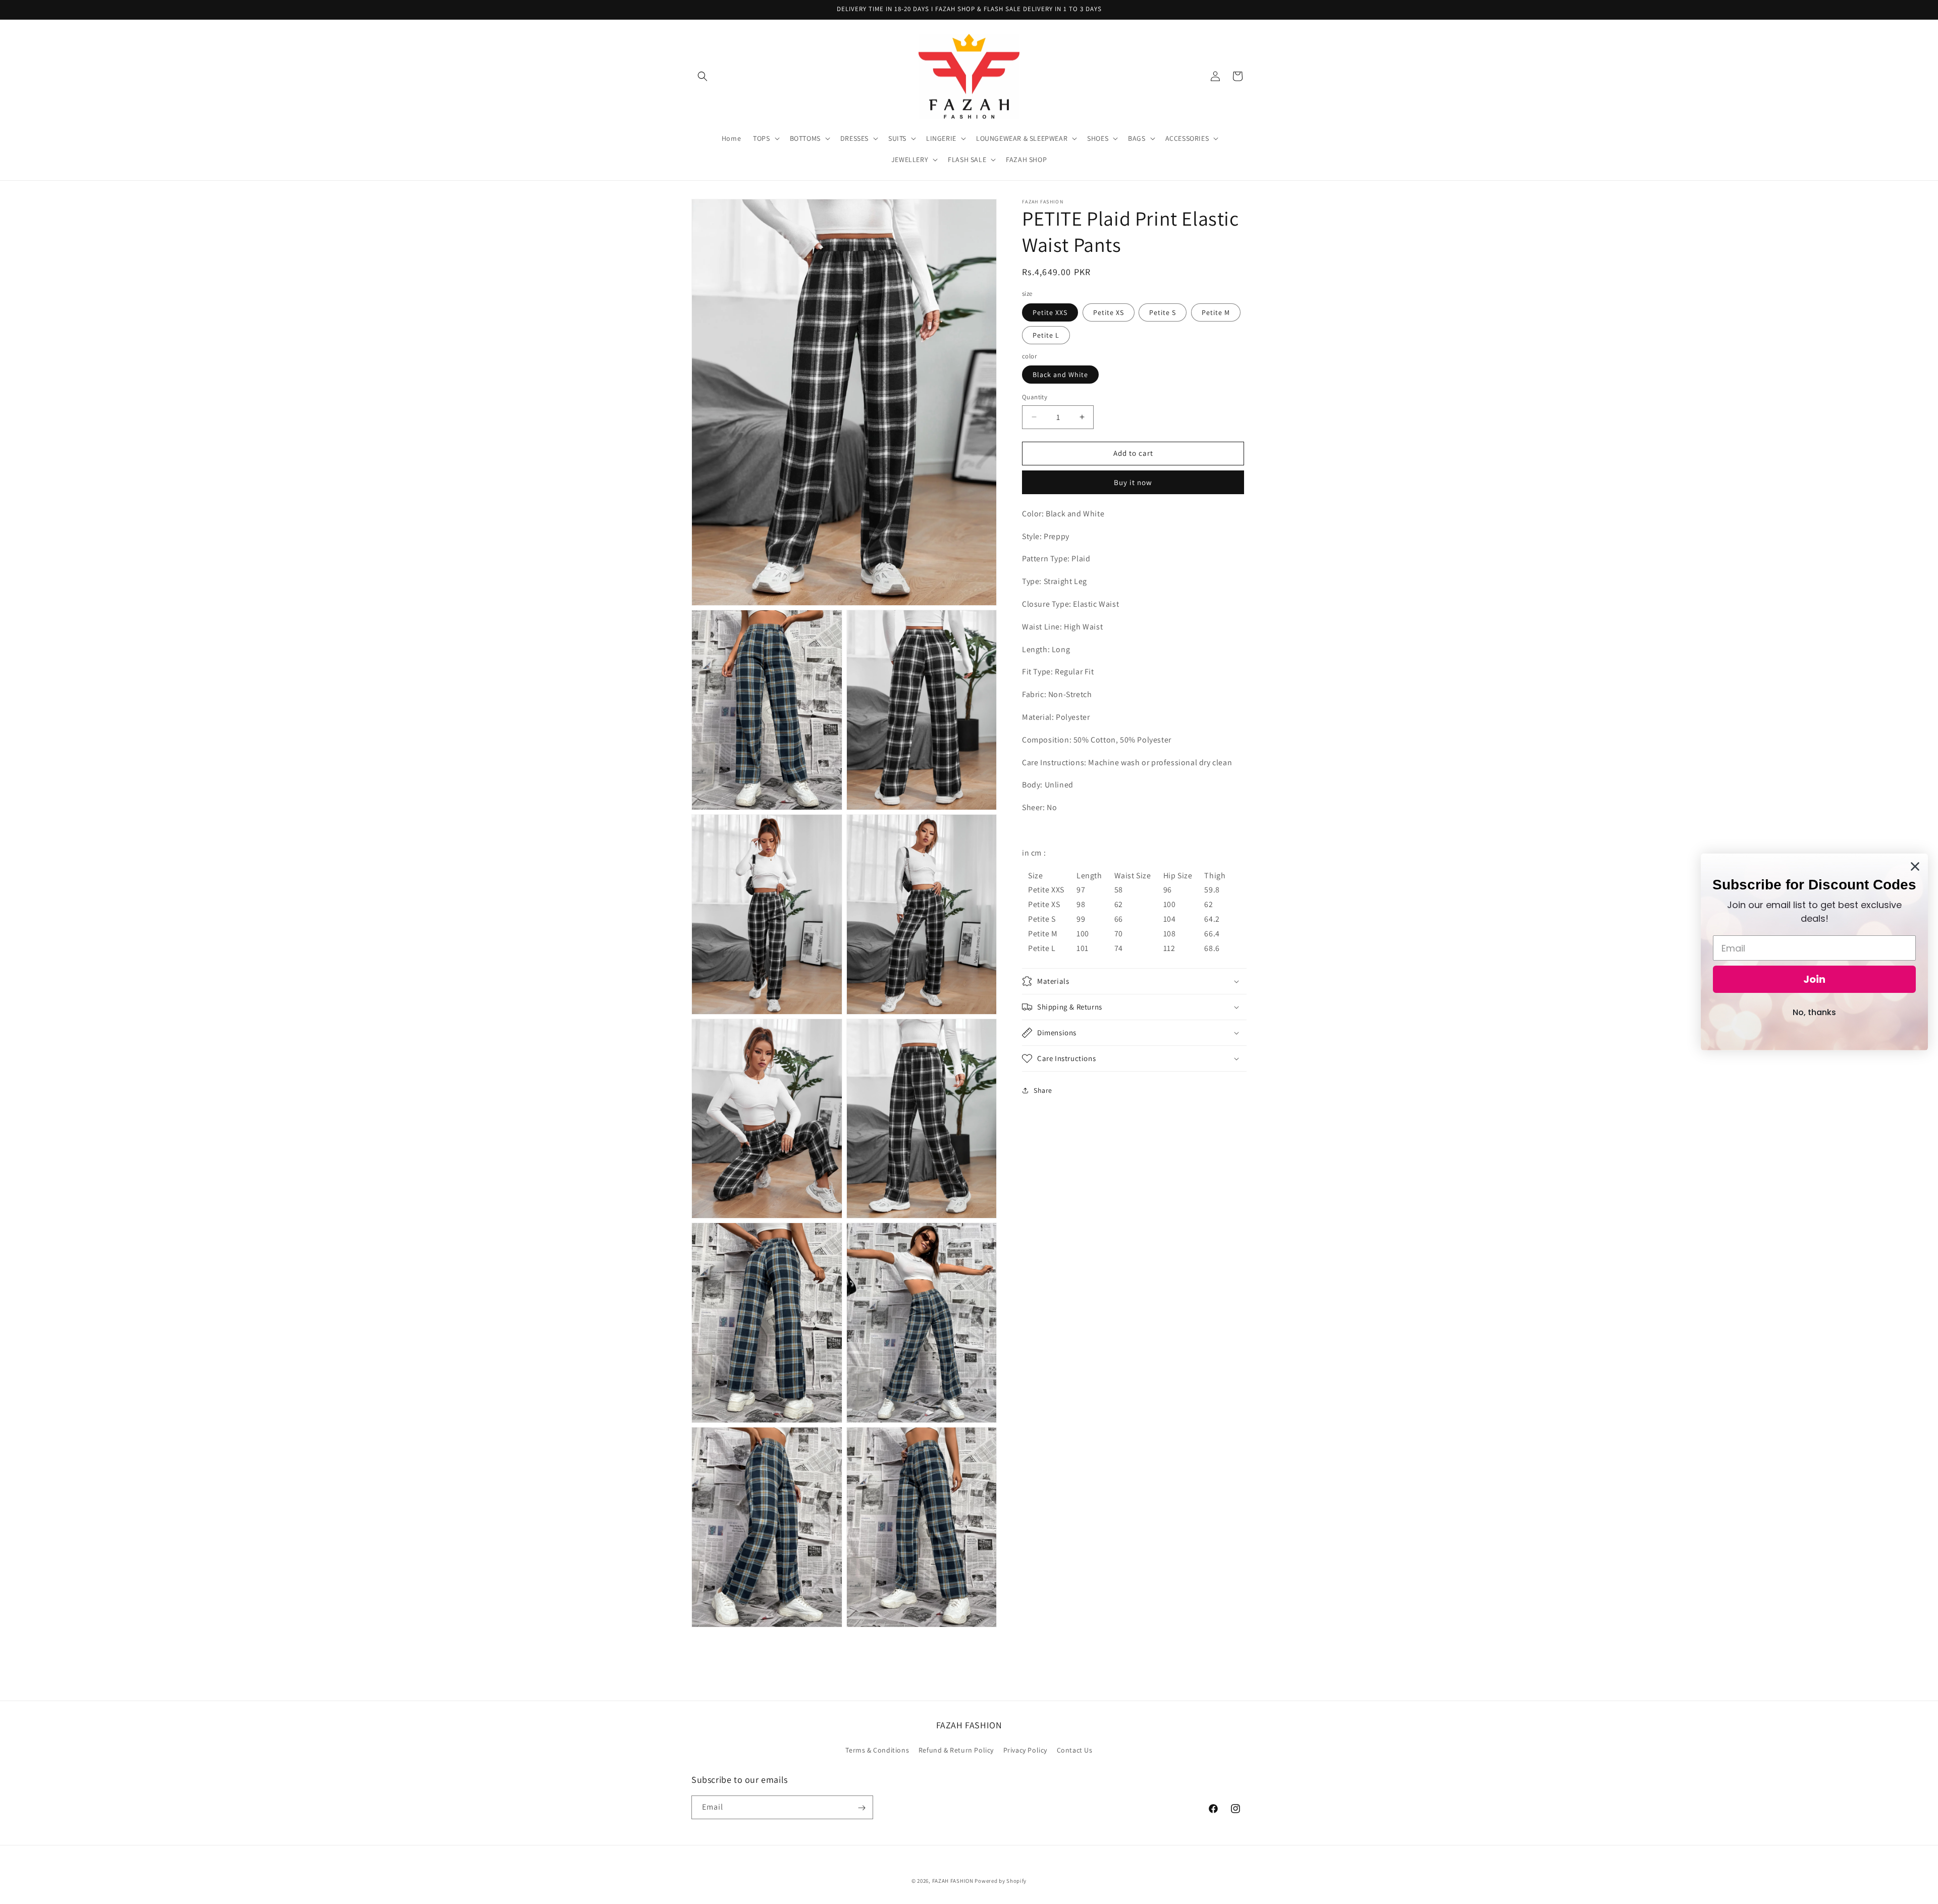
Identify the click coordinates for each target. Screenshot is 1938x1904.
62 (1119, 904)
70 (1119, 934)
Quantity (1035, 397)
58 (1119, 890)
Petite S (1163, 312)
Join (1814, 979)
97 (1081, 890)
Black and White (1060, 375)
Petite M (1216, 312)
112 (1169, 948)
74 (1119, 948)
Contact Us (1075, 1750)
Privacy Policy (1025, 1750)
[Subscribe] (862, 1808)
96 (1168, 890)
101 (1083, 948)
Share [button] (1043, 1090)
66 (1119, 919)
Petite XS (1109, 312)
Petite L (1046, 335)
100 (1170, 904)
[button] (703, 76)
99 (1081, 919)
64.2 (1212, 919)
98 (1081, 904)
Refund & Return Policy (956, 1750)
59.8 (1212, 890)
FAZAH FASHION (953, 1881)
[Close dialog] (1915, 866)
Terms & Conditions (877, 1750)
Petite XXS (1050, 312)
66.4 (1212, 934)
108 (1170, 934)
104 (1170, 919)
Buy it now (1133, 482)
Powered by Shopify (1001, 1881)
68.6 (1212, 948)
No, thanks (1814, 1012)
